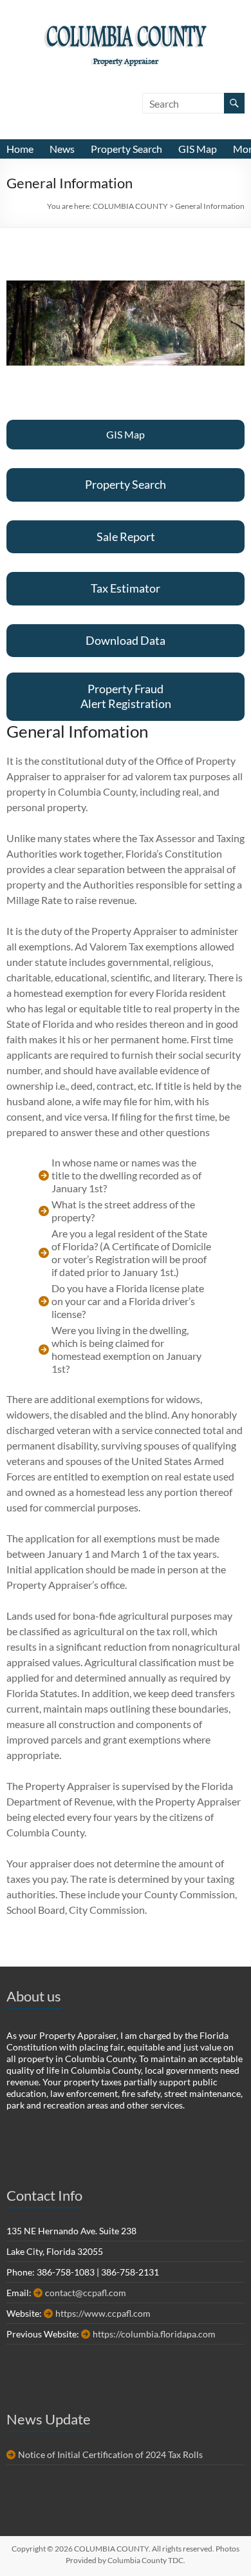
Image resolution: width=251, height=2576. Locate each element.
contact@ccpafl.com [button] (86, 2293)
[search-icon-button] (234, 103)
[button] (130, 206)
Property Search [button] (126, 149)
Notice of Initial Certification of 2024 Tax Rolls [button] (110, 2454)
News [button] (62, 149)
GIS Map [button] (198, 149)
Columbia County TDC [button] (145, 2560)
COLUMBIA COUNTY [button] (126, 39)
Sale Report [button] (126, 536)
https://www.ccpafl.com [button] (103, 2313)
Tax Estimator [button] (126, 588)
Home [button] (20, 149)
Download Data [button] (126, 640)
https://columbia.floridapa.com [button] (154, 2334)
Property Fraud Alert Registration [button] (126, 696)
